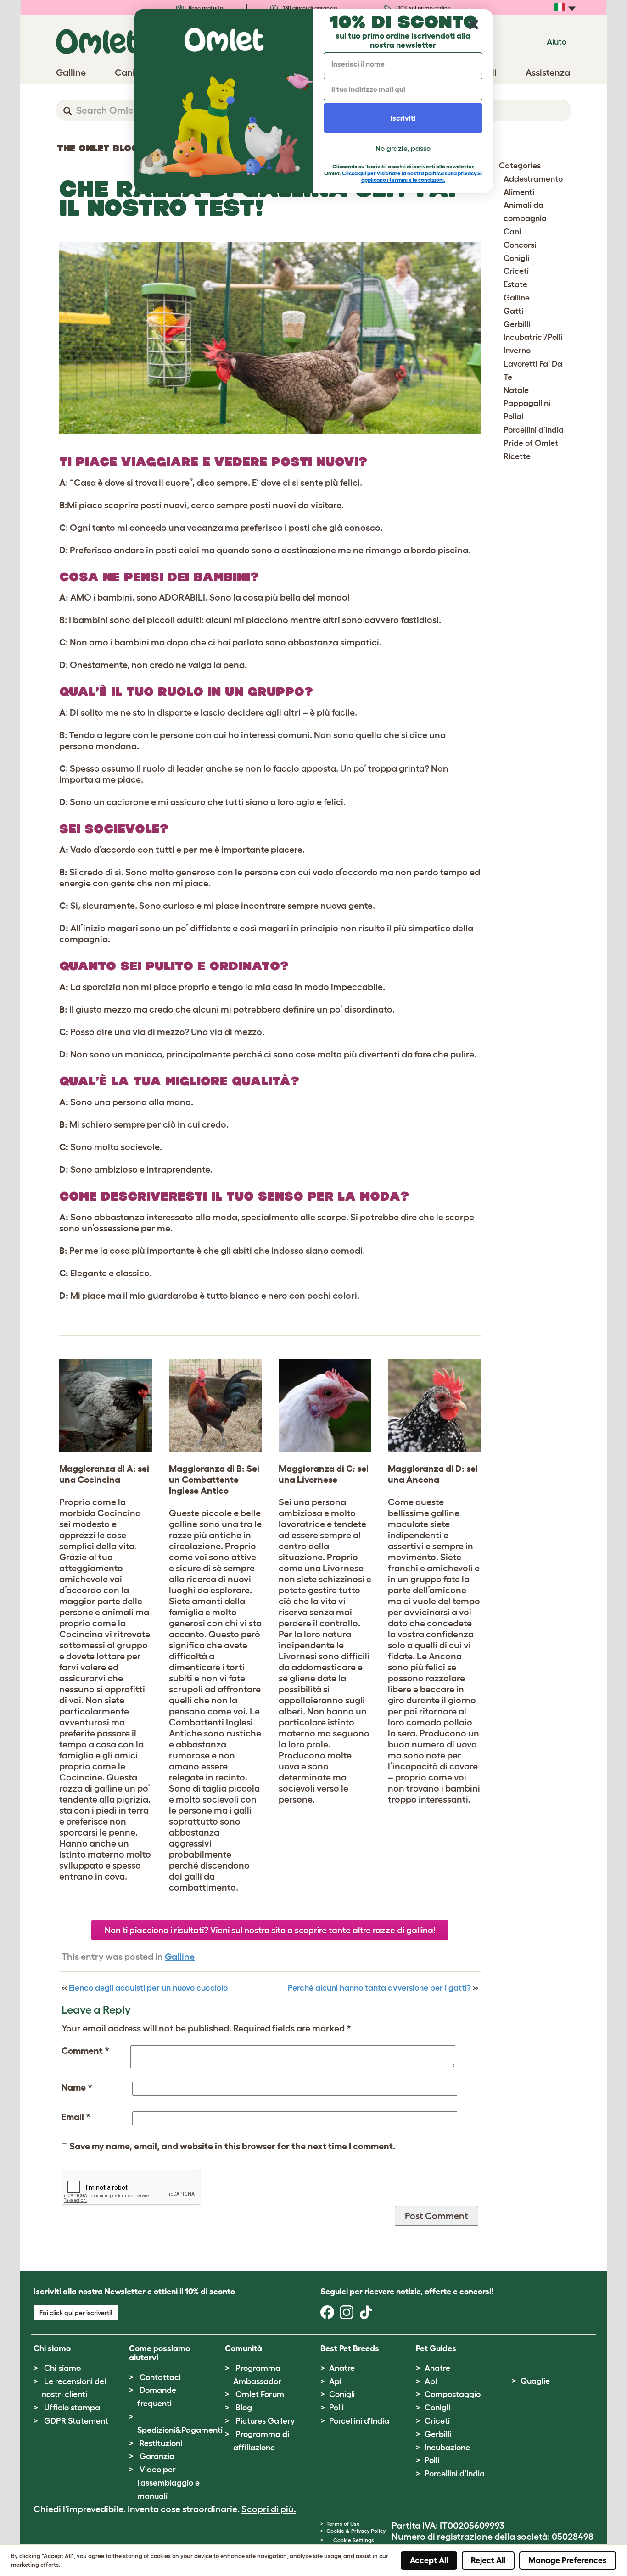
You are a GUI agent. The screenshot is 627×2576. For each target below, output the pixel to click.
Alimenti (519, 192)
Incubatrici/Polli (533, 337)
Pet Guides (436, 2348)
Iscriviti (403, 118)
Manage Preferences (568, 2560)
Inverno (517, 351)
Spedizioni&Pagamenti (180, 2430)
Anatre (342, 2368)
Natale (516, 390)
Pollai (513, 417)
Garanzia (157, 2456)
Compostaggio (453, 2394)
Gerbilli (517, 324)
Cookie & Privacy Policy (356, 2531)
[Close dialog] (473, 25)
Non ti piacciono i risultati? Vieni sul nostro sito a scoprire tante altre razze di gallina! (270, 1930)
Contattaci (160, 2377)
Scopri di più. (269, 2509)
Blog (244, 2408)
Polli (336, 2408)
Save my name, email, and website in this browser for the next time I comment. (232, 2146)
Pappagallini (527, 403)
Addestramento (533, 179)
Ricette (517, 456)
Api (335, 2381)
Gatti (513, 311)
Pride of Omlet (531, 443)
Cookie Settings (354, 2540)
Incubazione (447, 2448)
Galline (180, 1957)
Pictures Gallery (265, 2421)
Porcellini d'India (534, 430)
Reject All (488, 2560)
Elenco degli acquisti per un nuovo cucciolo (148, 1988)
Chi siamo (62, 2368)
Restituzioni (161, 2443)
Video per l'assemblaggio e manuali (168, 2483)
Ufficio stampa (72, 2408)
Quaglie (535, 2381)
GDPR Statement (76, 2421)
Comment (85, 2051)
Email (76, 2117)
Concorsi (520, 245)
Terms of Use (343, 2523)
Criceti (516, 271)
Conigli (516, 258)
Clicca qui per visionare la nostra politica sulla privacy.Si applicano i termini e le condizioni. (412, 176)
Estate (515, 284)
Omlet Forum (260, 2394)
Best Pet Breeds (350, 2348)
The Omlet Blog (98, 148)
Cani (512, 232)
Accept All (429, 2560)
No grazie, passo (403, 148)
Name (77, 2087)
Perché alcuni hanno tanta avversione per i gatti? (379, 1988)
